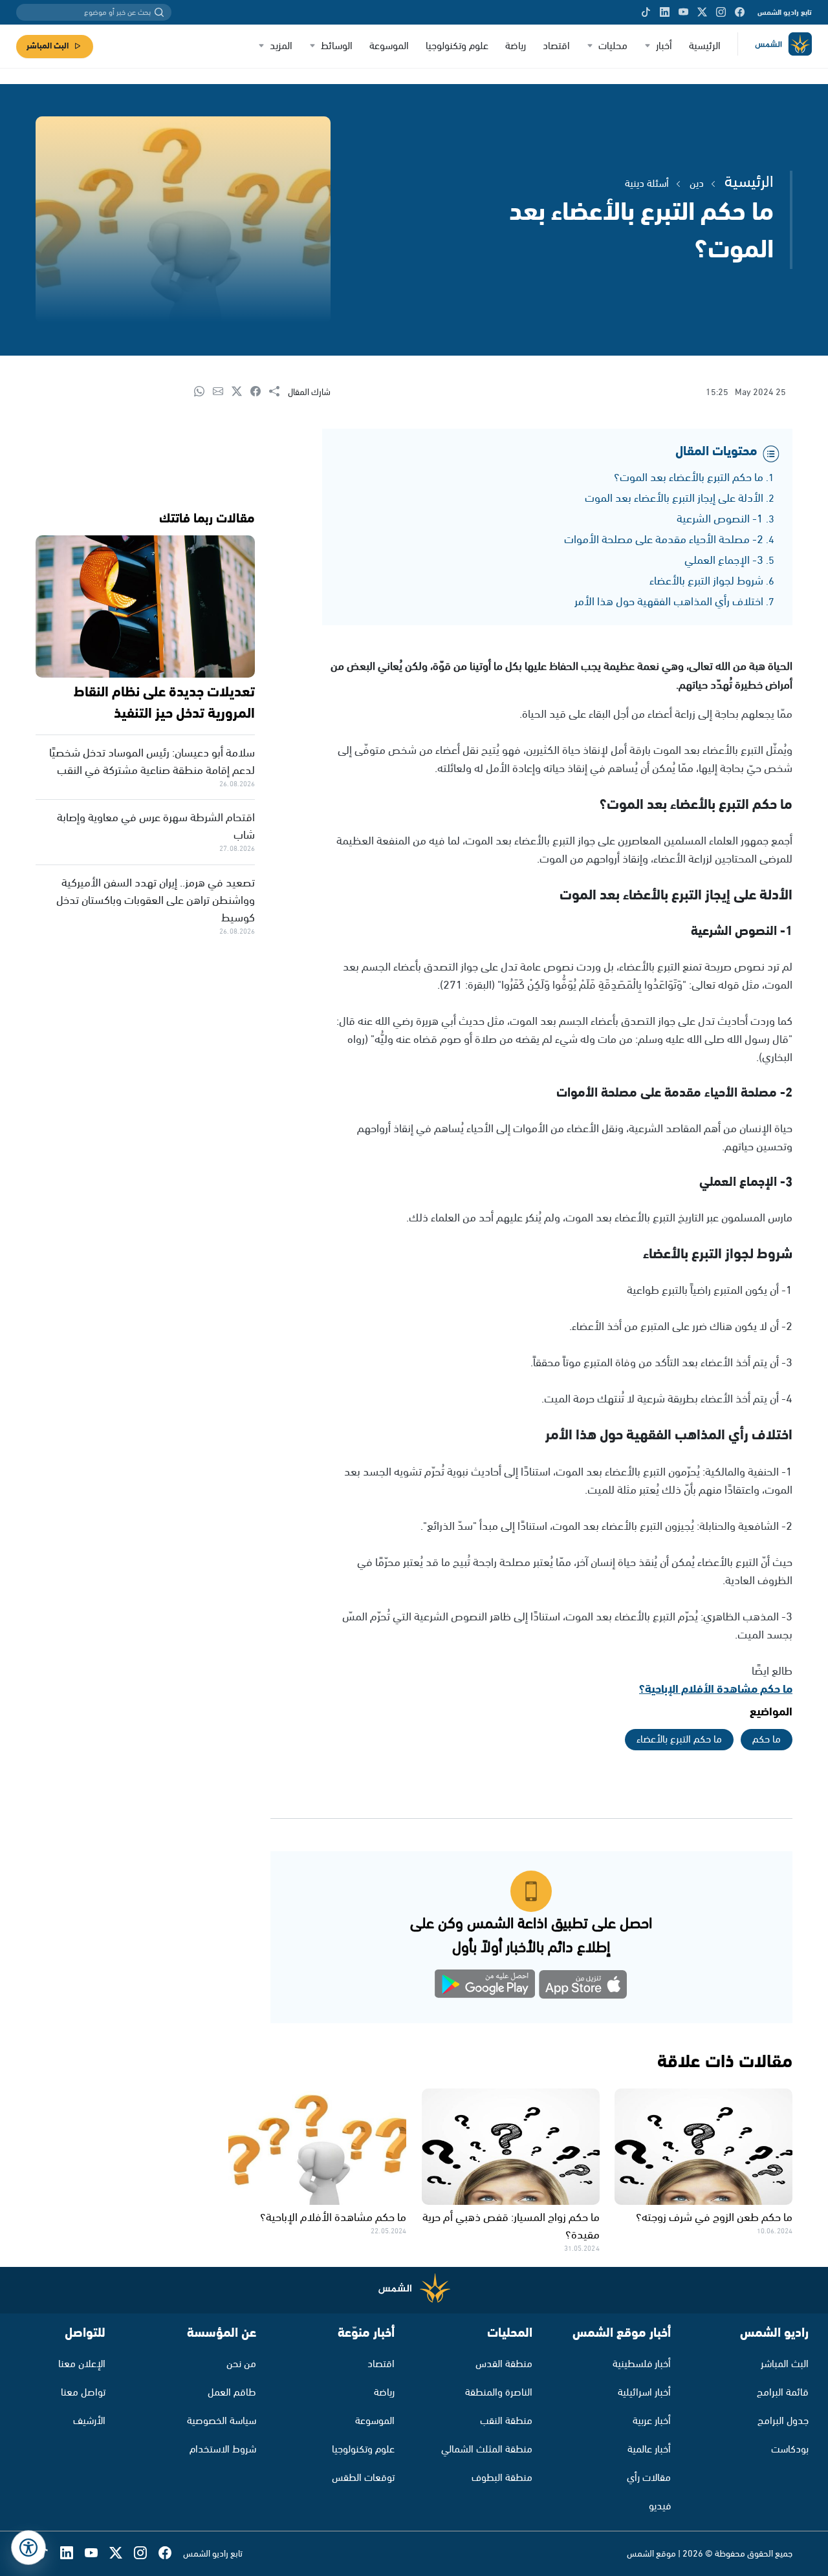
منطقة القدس (504, 2364)
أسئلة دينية (647, 184)
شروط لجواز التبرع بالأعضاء (706, 581)
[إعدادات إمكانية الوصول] (28, 2548)
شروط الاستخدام (223, 2450)
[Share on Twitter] (241, 392)
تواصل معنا (83, 2393)
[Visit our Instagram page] (721, 12)
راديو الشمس (774, 2333)
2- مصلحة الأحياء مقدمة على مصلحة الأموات (664, 540)
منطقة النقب (506, 2421)
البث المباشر (48, 46)
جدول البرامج (783, 2421)
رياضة (516, 46)
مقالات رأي (649, 2478)
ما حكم (767, 1740)
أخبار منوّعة (366, 2333)
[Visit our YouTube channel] (683, 12)
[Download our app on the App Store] (583, 1987)
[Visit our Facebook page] (740, 12)
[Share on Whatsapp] (203, 392)
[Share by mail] (222, 392)
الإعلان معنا (82, 2364)
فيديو (660, 2506)
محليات (613, 46)
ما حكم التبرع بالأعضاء (679, 1740)
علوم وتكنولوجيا (457, 46)
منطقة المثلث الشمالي (487, 2450)
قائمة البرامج (783, 2393)
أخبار (664, 46)
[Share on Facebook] (260, 392)
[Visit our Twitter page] (702, 12)
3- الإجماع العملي (724, 561)
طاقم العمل (232, 2393)
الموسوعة (389, 46)
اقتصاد (556, 46)
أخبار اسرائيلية (644, 2393)
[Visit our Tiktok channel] (646, 12)
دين (697, 184)
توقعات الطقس (363, 2478)
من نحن (241, 2364)
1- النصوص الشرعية (720, 519)
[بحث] (159, 12)
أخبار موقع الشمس (622, 2333)
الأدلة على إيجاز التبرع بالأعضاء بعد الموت (674, 499)
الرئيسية (705, 46)
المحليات (510, 2333)
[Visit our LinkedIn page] (665, 12)
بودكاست (790, 2450)
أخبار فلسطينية (642, 2364)
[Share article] (278, 392)
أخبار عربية (652, 2421)
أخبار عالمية (649, 2450)
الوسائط (337, 46)
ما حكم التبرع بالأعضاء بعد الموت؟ (689, 478)
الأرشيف (89, 2421)
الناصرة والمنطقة (499, 2393)
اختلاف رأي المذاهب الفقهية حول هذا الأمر (669, 602)
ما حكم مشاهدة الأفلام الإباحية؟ (716, 1690)
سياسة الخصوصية (222, 2421)
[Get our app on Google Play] (485, 1987)
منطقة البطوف (502, 2478)
